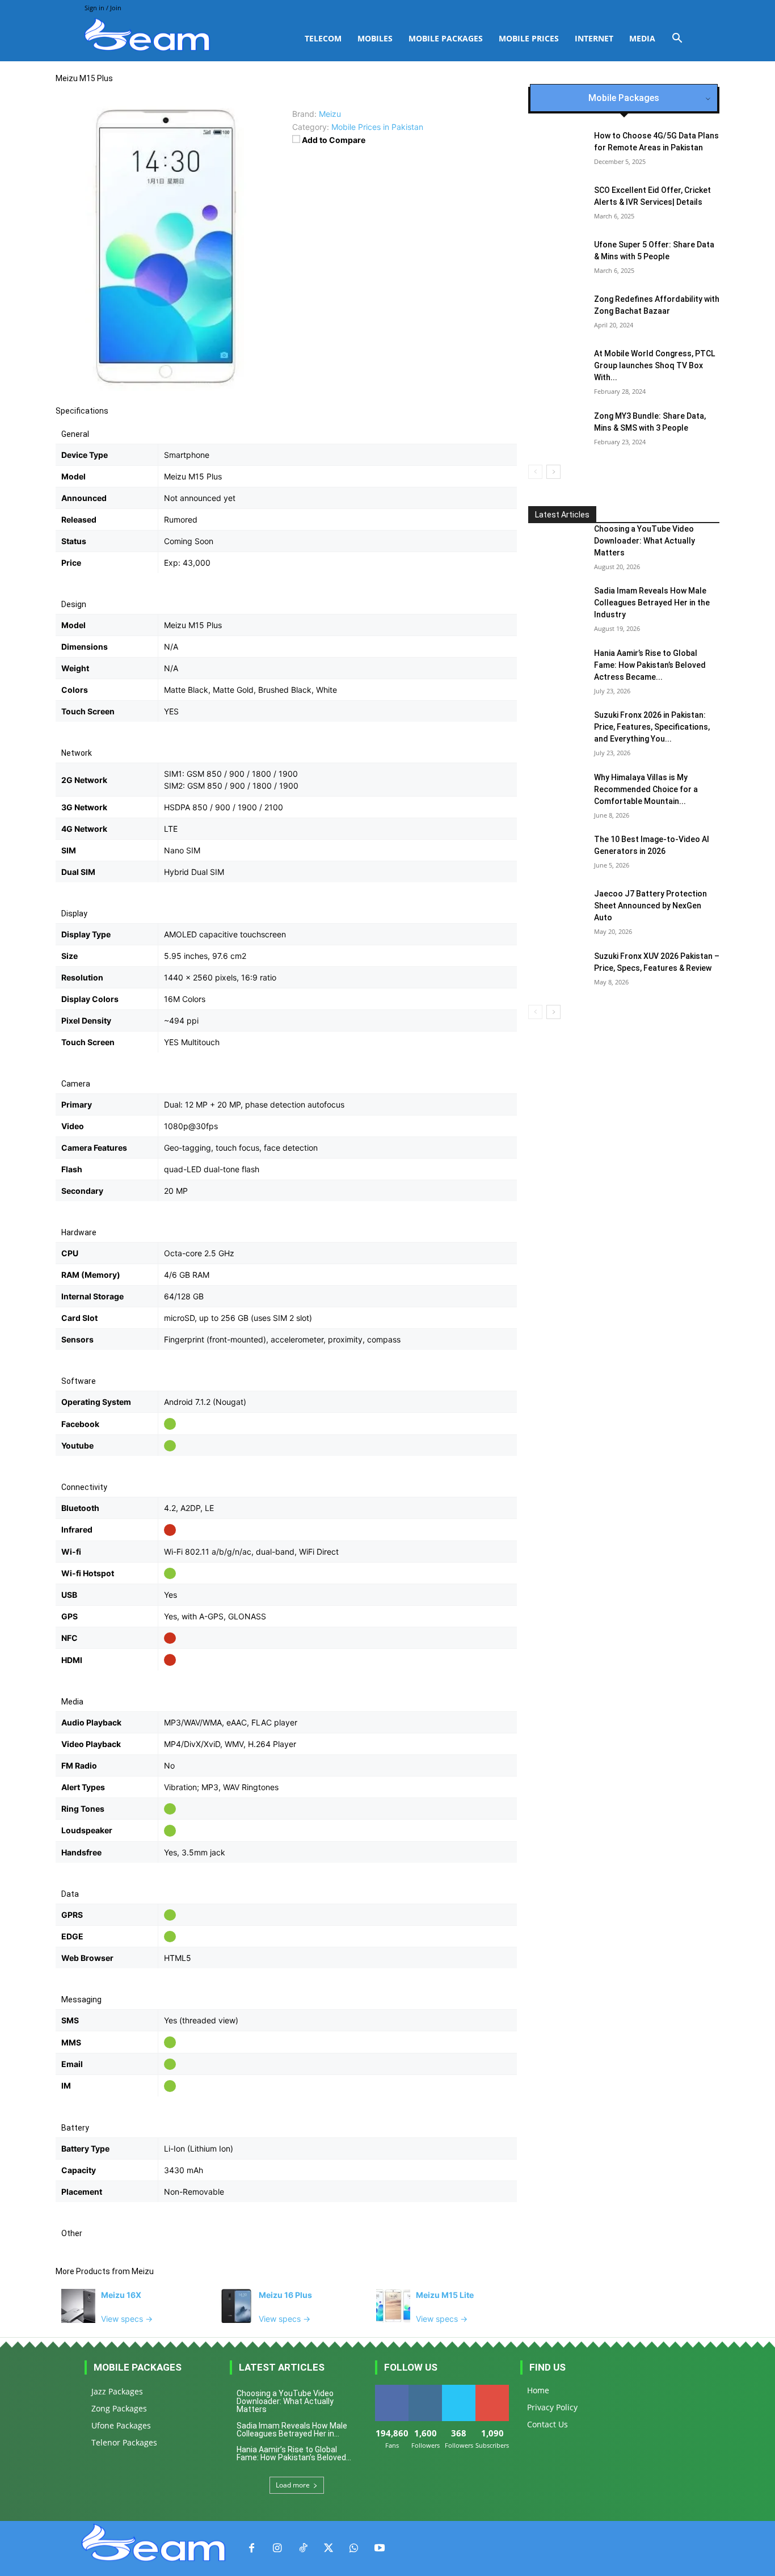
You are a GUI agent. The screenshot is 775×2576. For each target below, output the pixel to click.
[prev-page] (535, 472)
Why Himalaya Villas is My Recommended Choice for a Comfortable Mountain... (646, 789)
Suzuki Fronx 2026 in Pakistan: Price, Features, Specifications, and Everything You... (652, 727)
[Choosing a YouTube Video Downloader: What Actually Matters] (557, 543)
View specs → (127, 2319)
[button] (677, 39)
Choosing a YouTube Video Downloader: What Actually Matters (645, 541)
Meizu (143, 2271)
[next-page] (553, 472)
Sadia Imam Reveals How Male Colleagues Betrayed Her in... (292, 2430)
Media (642, 38)
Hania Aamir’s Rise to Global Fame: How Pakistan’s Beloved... (294, 2453)
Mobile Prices (529, 38)
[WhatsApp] (354, 2548)
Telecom (323, 38)
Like (392, 2389)
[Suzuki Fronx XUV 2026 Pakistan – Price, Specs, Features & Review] (557, 970)
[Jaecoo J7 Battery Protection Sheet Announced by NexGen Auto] (557, 908)
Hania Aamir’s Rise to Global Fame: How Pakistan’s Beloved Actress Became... (650, 665)
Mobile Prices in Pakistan (377, 127)
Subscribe (492, 2389)
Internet (594, 38)
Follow (425, 2389)
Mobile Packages (446, 38)
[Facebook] (252, 2548)
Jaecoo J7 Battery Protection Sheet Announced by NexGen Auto (650, 906)
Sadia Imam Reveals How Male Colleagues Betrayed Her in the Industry (652, 603)
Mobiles (375, 38)
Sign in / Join (103, 8)
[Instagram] (277, 2548)
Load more (293, 2485)
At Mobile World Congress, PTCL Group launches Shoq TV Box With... (654, 365)
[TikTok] (303, 2548)
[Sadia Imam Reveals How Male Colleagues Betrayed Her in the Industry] (557, 605)
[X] (328, 2548)
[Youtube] (379, 2548)
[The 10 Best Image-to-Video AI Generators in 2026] (557, 853)
